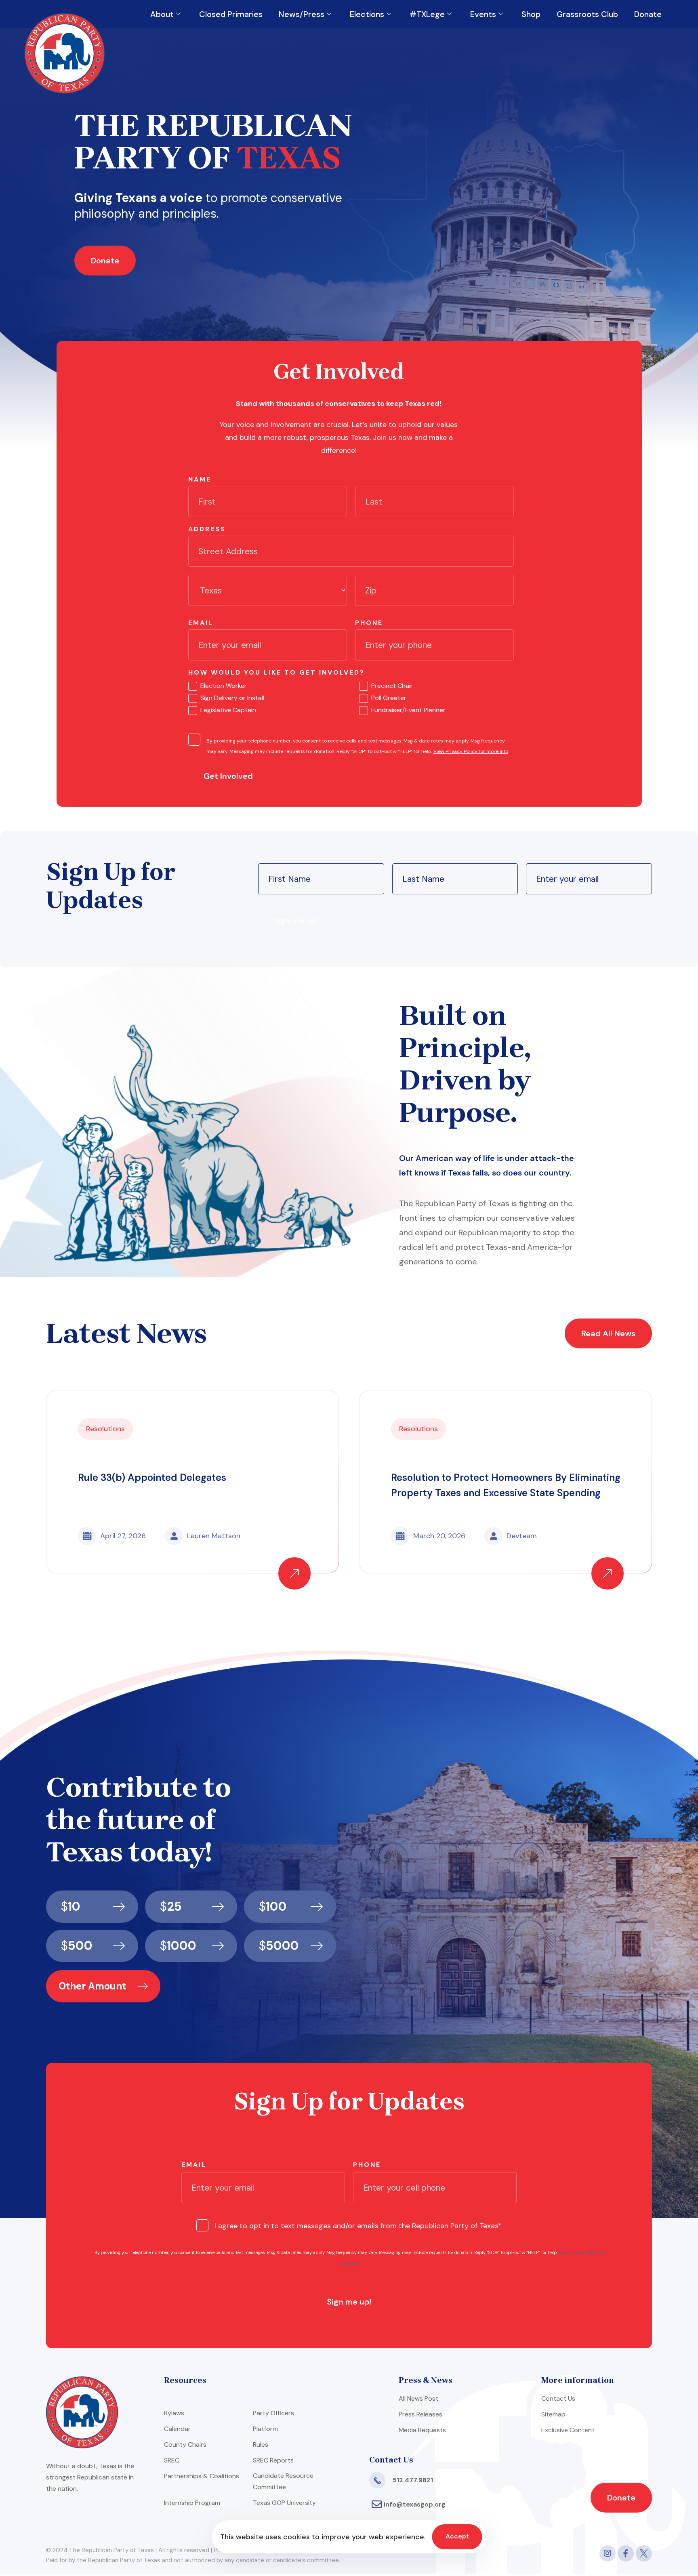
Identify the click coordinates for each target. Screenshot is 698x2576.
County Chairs (185, 2445)
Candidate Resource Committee (283, 2481)
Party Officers (273, 2413)
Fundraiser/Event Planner (408, 710)
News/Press (302, 14)
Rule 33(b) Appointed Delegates (152, 1477)
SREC (172, 2460)
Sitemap (553, 2414)
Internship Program (192, 2503)
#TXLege (427, 14)
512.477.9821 (413, 2480)
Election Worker (224, 686)
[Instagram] (608, 2553)
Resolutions (105, 1429)
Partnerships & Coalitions (202, 2476)
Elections (367, 14)
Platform (265, 2429)
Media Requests (422, 2430)
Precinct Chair (392, 686)
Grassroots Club (587, 14)
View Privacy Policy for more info (471, 751)
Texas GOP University (284, 2503)
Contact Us (558, 2398)
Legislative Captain (228, 710)
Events (483, 14)
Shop (531, 14)
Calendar (177, 2429)
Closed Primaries (231, 14)
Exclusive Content (568, 2430)
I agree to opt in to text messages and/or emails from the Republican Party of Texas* (358, 2226)
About (162, 14)
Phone (369, 623)
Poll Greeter (389, 698)
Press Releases (420, 2414)
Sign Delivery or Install (232, 698)
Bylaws (174, 2413)
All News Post (418, 2398)
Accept (457, 2536)
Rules (261, 2445)
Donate (648, 14)
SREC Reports (273, 2460)
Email (201, 623)
